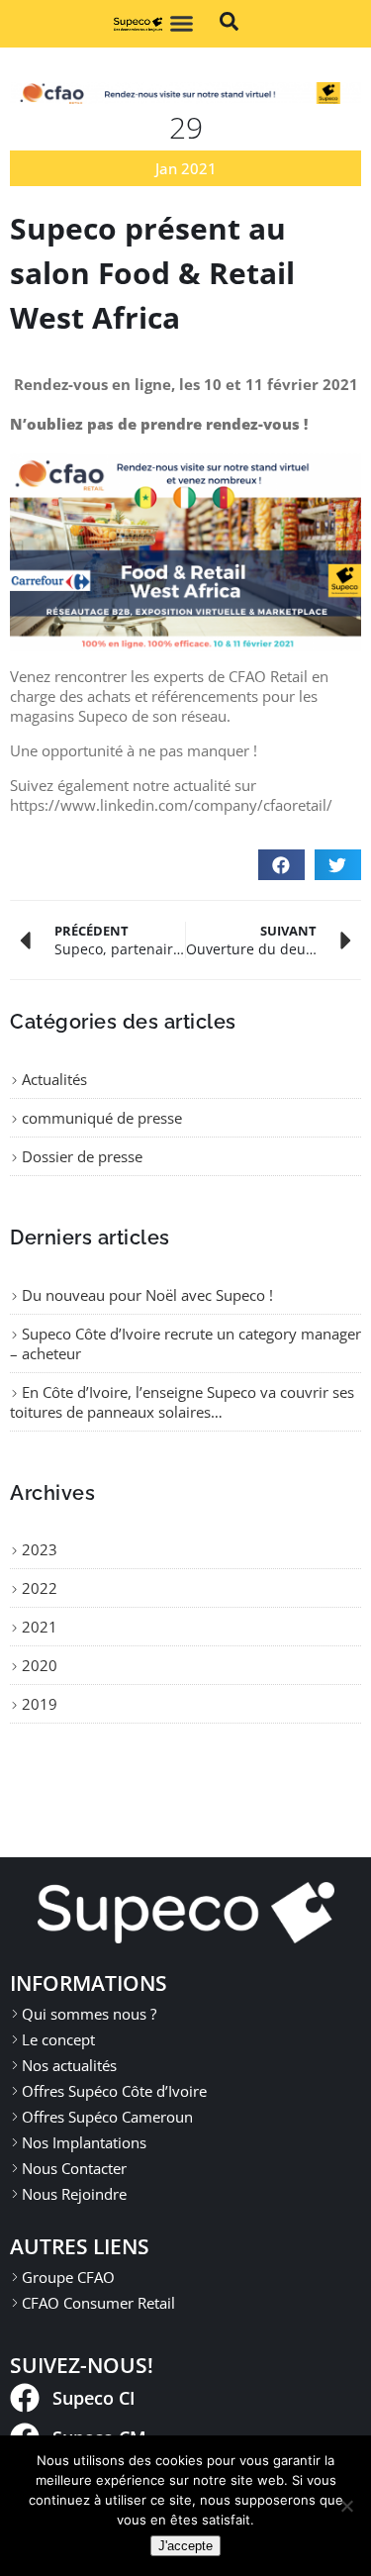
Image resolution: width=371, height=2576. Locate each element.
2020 (40, 1665)
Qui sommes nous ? (89, 2014)
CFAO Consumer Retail (98, 2303)
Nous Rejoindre (74, 2194)
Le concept (58, 2039)
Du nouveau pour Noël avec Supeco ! (147, 1295)
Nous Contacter (74, 2168)
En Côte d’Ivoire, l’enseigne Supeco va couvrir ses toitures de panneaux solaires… (182, 1402)
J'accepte (185, 2546)
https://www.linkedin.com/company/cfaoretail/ (171, 805)
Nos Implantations (84, 2142)
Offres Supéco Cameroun (107, 2117)
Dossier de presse (82, 1156)
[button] (182, 24)
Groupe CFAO (68, 2277)
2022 (40, 1588)
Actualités (54, 1079)
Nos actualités (69, 2065)
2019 (40, 1704)
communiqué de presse (102, 1118)
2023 (40, 1549)
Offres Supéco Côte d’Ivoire (114, 2091)
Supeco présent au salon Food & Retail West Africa (152, 273)
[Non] (346, 2506)
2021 (40, 1627)
